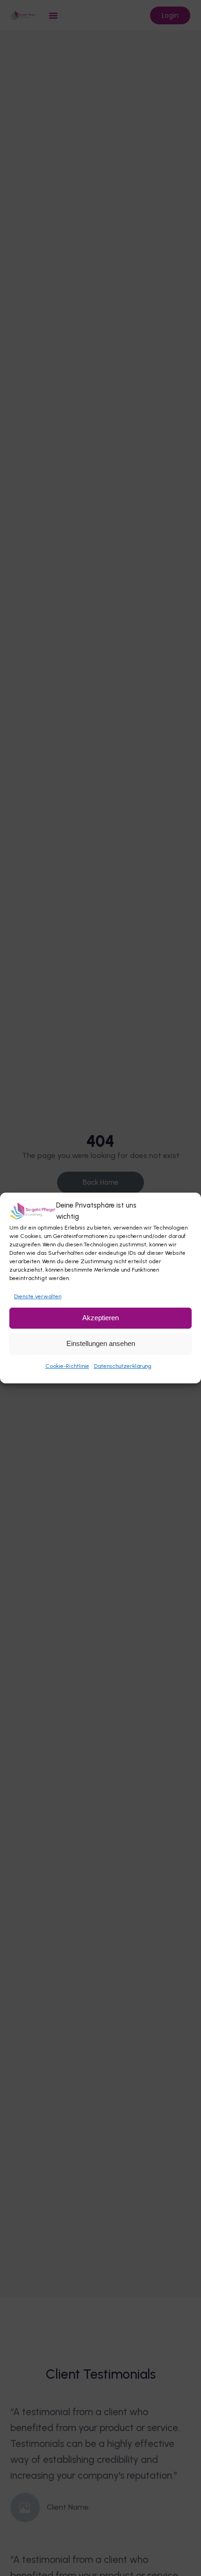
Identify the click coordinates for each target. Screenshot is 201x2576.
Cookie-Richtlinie (67, 1366)
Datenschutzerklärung (123, 1366)
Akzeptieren (100, 1318)
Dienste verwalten (38, 1296)
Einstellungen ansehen (101, 1343)
